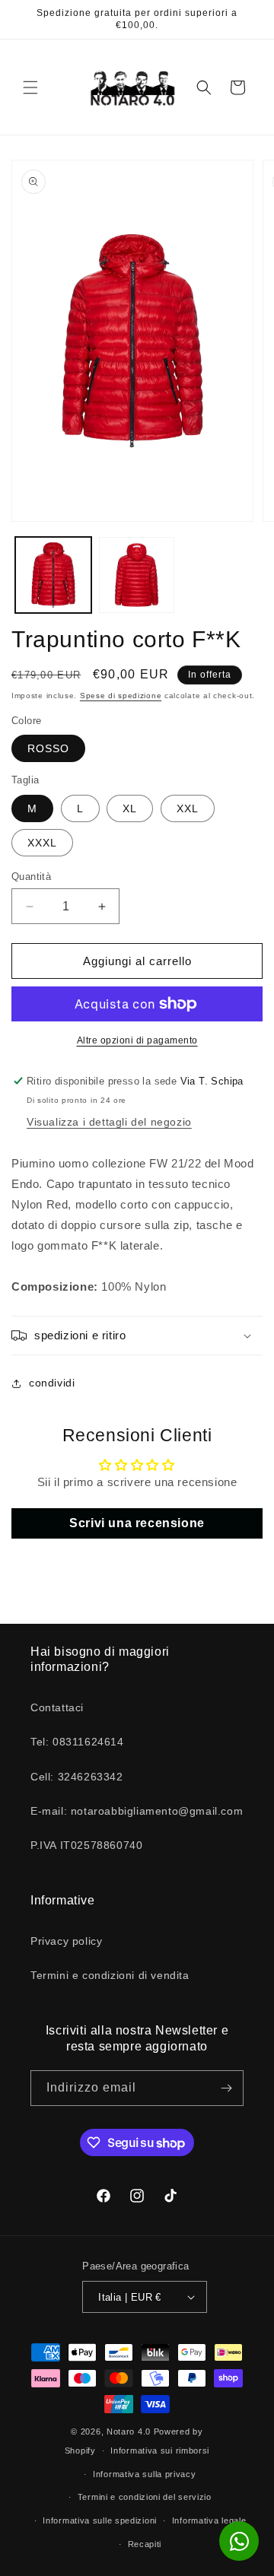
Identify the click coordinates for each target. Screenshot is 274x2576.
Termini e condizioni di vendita (110, 1975)
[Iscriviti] (226, 2088)
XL (130, 808)
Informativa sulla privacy (145, 2474)
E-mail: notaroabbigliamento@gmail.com (137, 1811)
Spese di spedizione (121, 696)
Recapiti (145, 2544)
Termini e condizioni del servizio (145, 2497)
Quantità (31, 877)
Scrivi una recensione (137, 1523)
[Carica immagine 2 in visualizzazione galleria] (137, 575)
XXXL (42, 843)
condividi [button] (52, 1383)
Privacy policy (66, 1941)
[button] (30, 87)
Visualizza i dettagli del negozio (109, 1122)
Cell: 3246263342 (77, 1777)
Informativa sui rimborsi (160, 2451)
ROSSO (48, 748)
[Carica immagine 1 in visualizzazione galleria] (53, 575)
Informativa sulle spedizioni (100, 2520)
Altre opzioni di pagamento (137, 1040)
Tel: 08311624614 (77, 1742)
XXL (188, 808)
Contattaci (57, 1707)
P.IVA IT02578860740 (86, 1845)
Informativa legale (209, 2520)
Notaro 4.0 (129, 2431)
